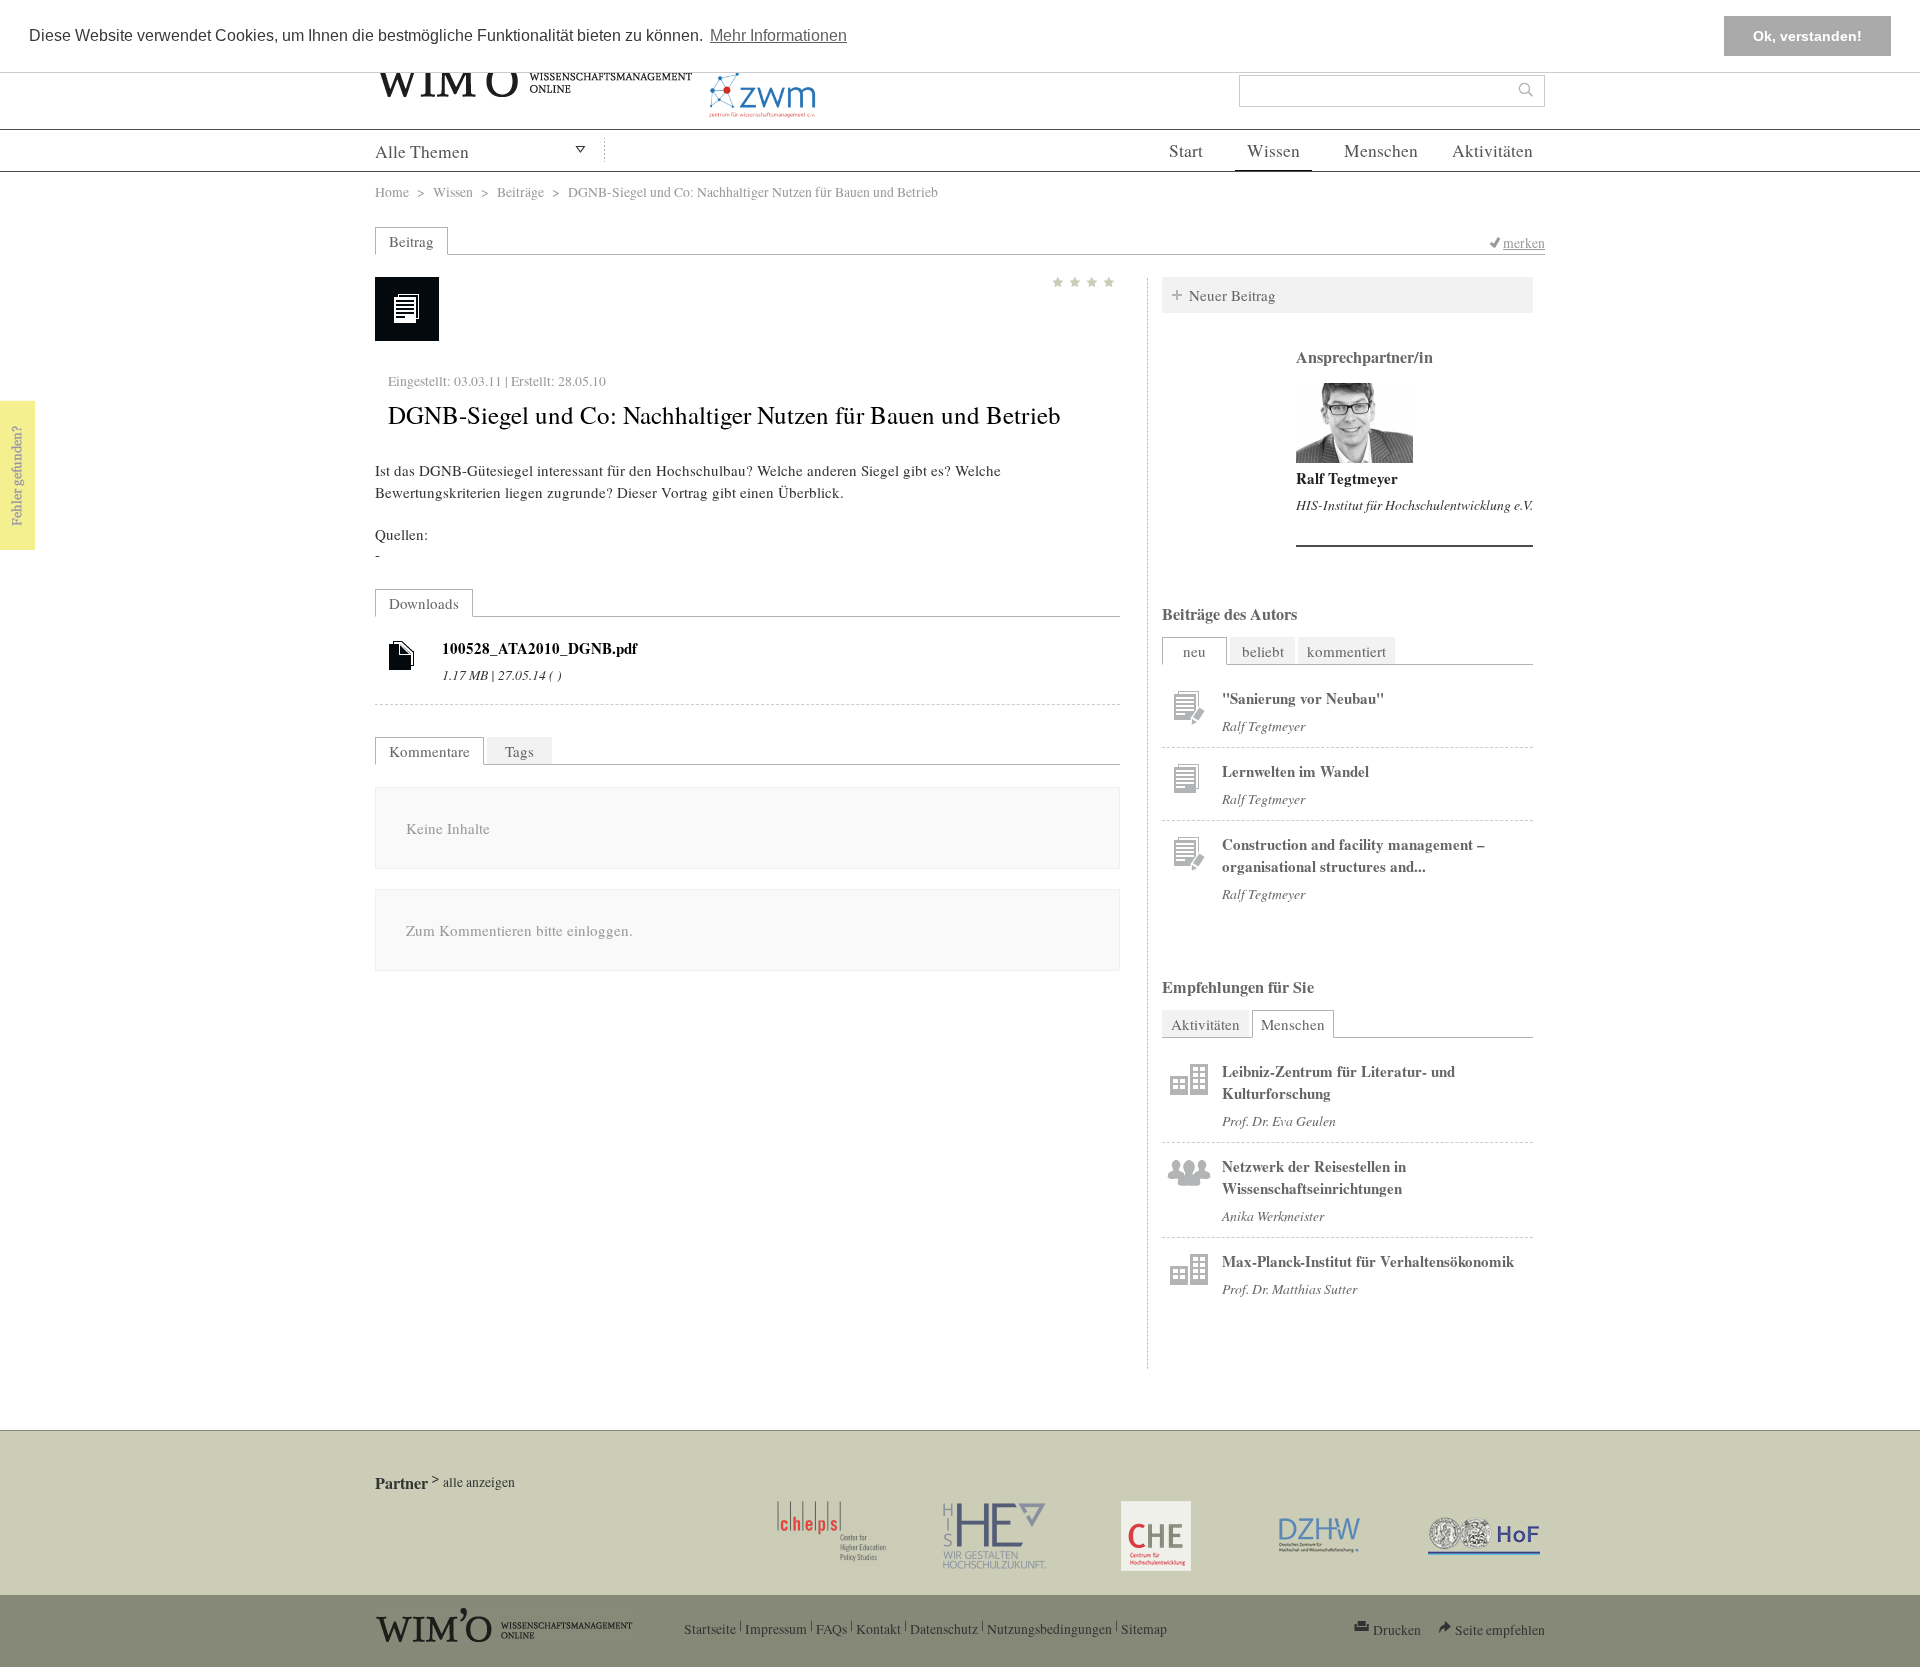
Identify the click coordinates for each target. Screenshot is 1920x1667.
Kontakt (878, 1628)
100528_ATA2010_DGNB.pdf (539, 648)
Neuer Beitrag (1232, 295)
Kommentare (429, 751)
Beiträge (520, 191)
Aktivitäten (1492, 150)
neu (1194, 651)
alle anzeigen (479, 1481)
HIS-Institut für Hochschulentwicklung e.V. (1414, 504)
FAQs (831, 1628)
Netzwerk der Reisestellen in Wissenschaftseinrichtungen (1314, 1177)
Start (1186, 150)
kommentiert (1346, 651)
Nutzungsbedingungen (1049, 1628)
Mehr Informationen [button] (778, 35)
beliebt (1263, 651)
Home (392, 191)
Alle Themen (422, 151)
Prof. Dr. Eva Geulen (1279, 1120)
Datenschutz (944, 1628)
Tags (519, 751)
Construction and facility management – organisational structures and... (1353, 855)
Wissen (1273, 150)
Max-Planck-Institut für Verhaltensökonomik (1368, 1261)
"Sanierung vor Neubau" (1303, 698)
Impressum (776, 1628)
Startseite (710, 1628)
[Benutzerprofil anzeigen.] (1354, 423)
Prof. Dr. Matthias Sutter (1289, 1288)
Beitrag (411, 241)
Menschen (1381, 150)
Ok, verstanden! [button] (1807, 36)
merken (1524, 242)
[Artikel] (402, 659)
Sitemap (1144, 1628)
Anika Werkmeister (1273, 1215)
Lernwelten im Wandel (1295, 771)
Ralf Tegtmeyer (1347, 478)
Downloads (424, 603)
